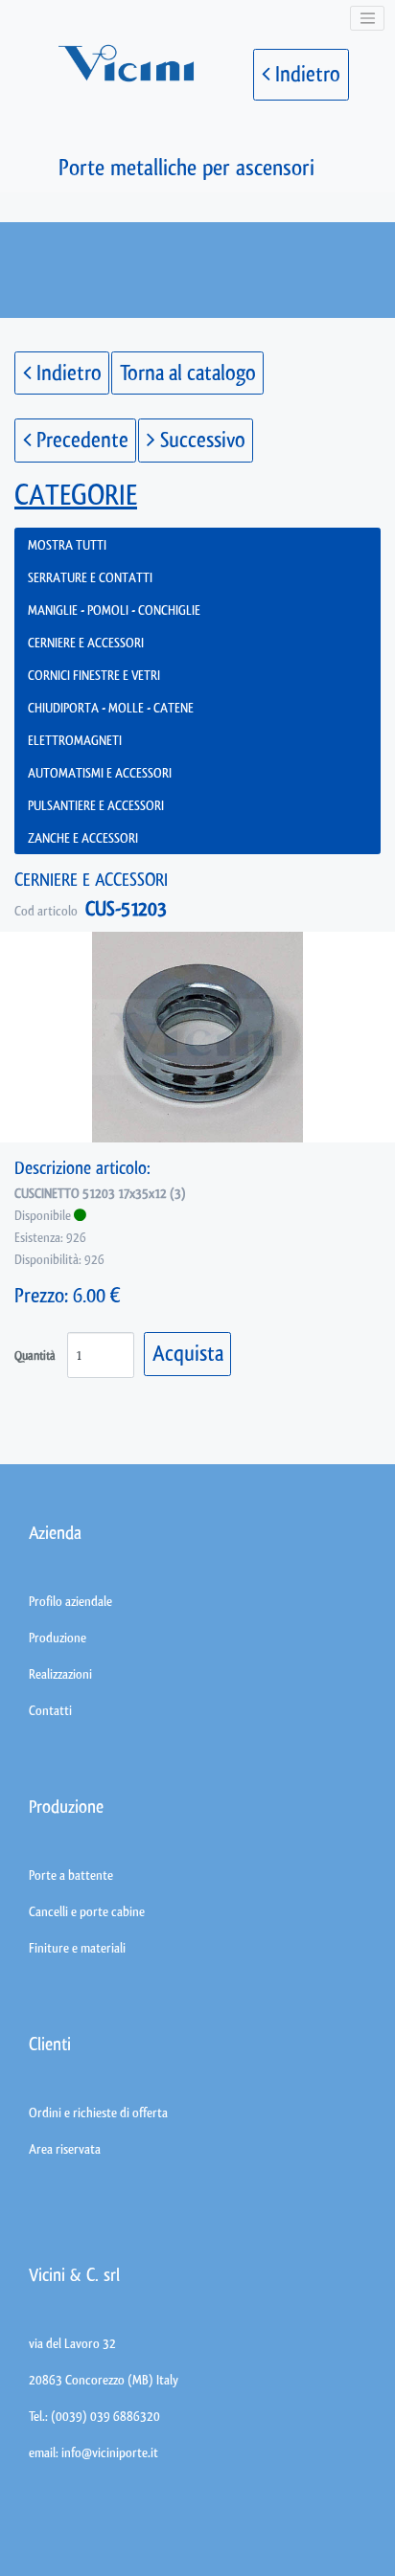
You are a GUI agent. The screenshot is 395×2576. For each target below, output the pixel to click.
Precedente (80, 440)
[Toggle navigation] (367, 18)
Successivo (200, 440)
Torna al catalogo (188, 373)
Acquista (188, 1354)
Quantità (35, 1356)
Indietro (305, 74)
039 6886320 (125, 2416)
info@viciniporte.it (110, 2452)
